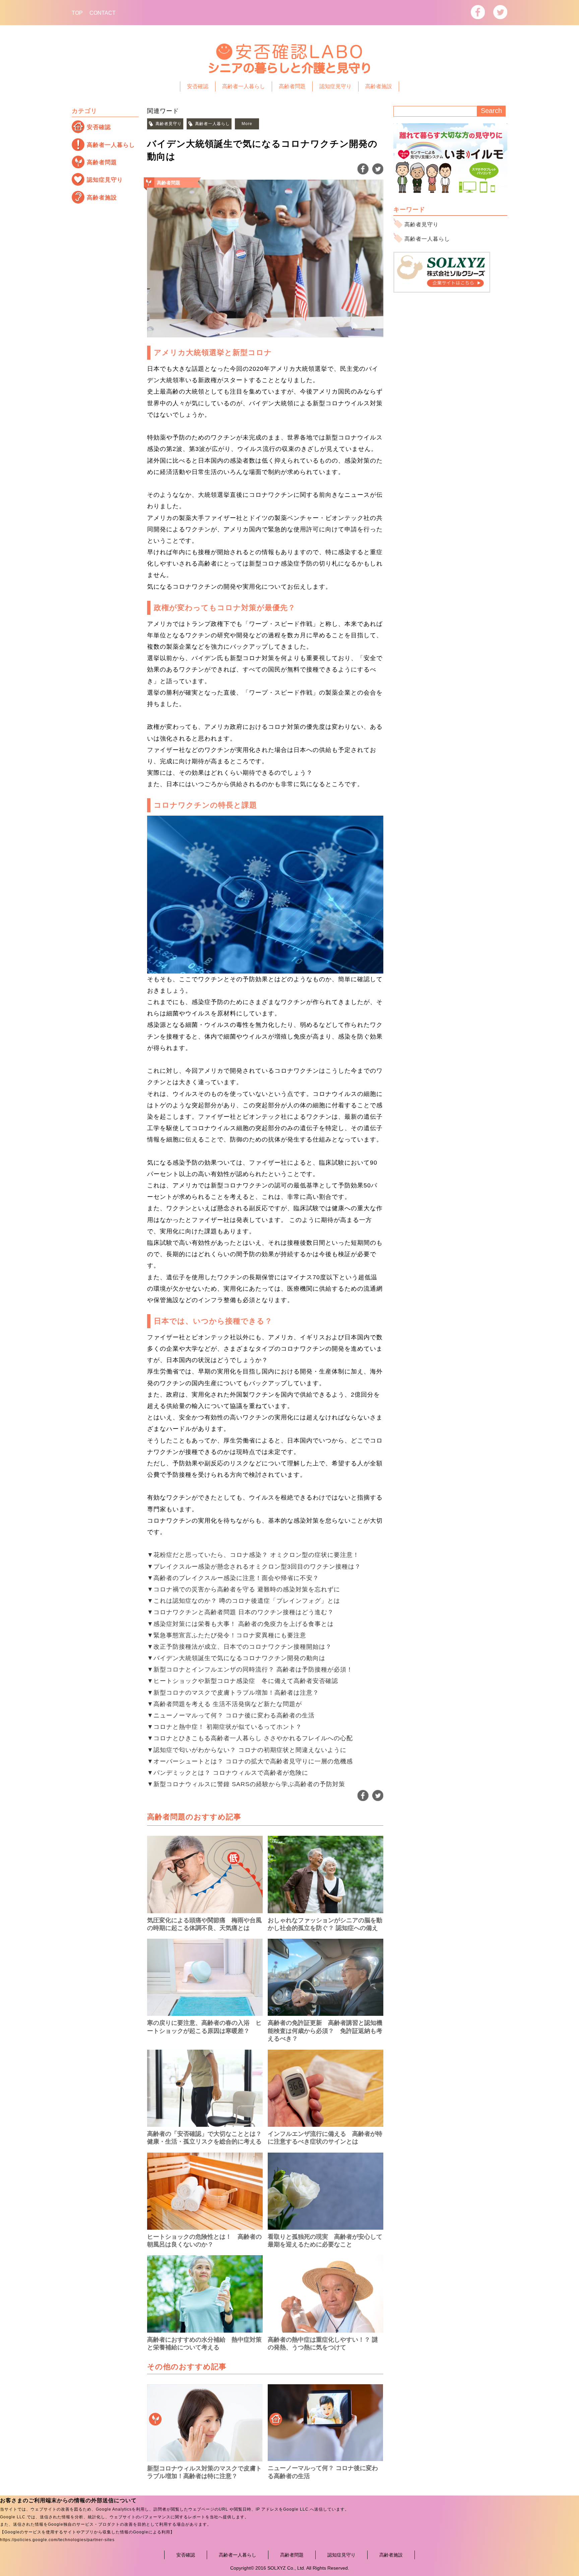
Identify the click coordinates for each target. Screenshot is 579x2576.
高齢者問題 (292, 86)
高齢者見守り (169, 124)
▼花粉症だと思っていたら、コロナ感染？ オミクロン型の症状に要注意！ (253, 1555)
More (247, 124)
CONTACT (103, 13)
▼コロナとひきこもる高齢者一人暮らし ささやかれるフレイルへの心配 (250, 1738)
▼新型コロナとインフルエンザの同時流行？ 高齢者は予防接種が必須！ (250, 1670)
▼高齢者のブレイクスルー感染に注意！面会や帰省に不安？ (233, 1578)
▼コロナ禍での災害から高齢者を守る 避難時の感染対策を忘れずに (244, 1589)
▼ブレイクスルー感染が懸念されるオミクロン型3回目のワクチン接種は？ (254, 1567)
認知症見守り (335, 86)
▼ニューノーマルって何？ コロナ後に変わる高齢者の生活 (231, 1715)
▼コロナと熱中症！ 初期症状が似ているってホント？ (224, 1727)
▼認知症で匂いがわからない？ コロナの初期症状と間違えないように (247, 1750)
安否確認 (198, 86)
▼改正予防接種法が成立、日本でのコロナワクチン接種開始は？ (239, 1647)
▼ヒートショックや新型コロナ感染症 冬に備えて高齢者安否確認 (243, 1681)
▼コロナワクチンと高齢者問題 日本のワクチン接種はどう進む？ (240, 1612)
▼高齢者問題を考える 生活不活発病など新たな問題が (224, 1704)
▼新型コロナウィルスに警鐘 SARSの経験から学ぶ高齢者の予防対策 (246, 1784)
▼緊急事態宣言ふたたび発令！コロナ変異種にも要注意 (227, 1635)
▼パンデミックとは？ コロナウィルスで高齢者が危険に (228, 1773)
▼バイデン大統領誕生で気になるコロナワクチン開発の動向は (236, 1658)
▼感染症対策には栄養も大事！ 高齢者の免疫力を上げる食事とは (240, 1624)
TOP (77, 13)
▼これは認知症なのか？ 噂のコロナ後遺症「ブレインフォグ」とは (244, 1601)
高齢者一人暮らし (244, 86)
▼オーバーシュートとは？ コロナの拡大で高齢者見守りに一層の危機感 (250, 1761)
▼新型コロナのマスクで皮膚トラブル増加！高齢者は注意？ (233, 1693)
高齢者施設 (379, 86)
